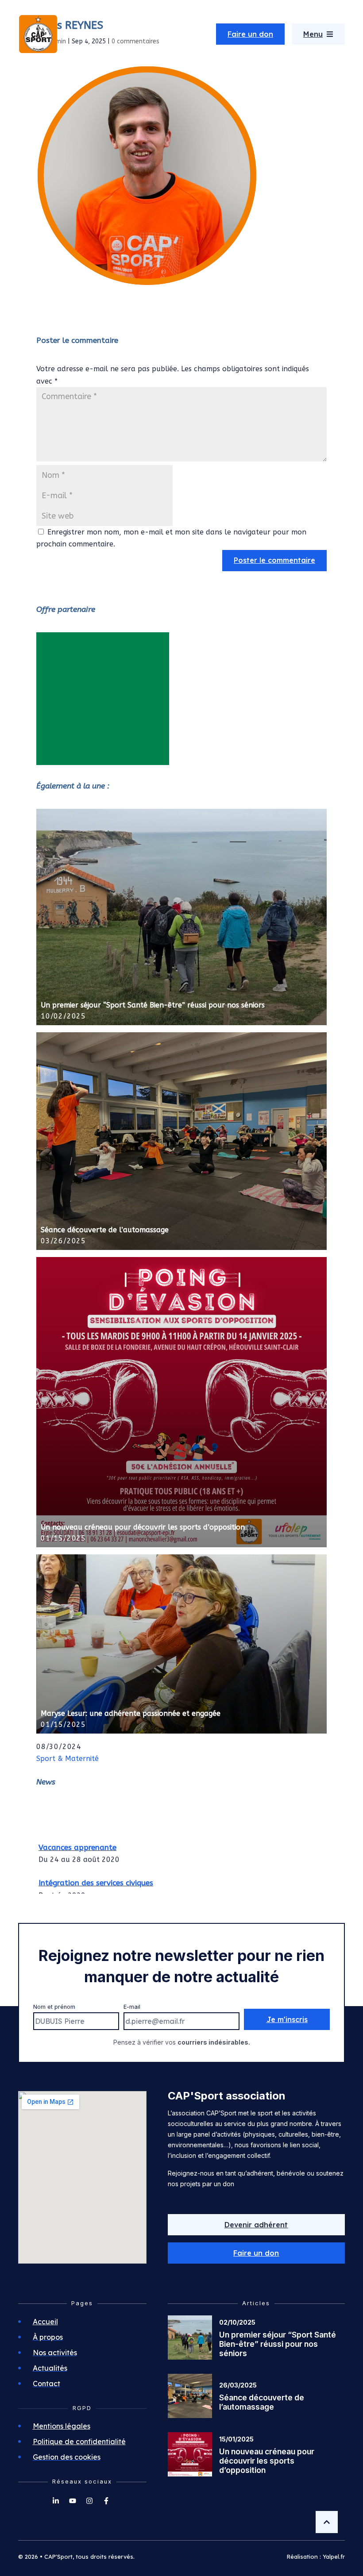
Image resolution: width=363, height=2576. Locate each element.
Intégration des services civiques (96, 1873)
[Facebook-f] (106, 2501)
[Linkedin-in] (56, 2501)
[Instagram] (89, 2501)
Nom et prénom (54, 2007)
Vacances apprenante (77, 1838)
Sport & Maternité (68, 1759)
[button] (256, 2253)
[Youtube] (73, 2501)
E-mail (132, 2007)
